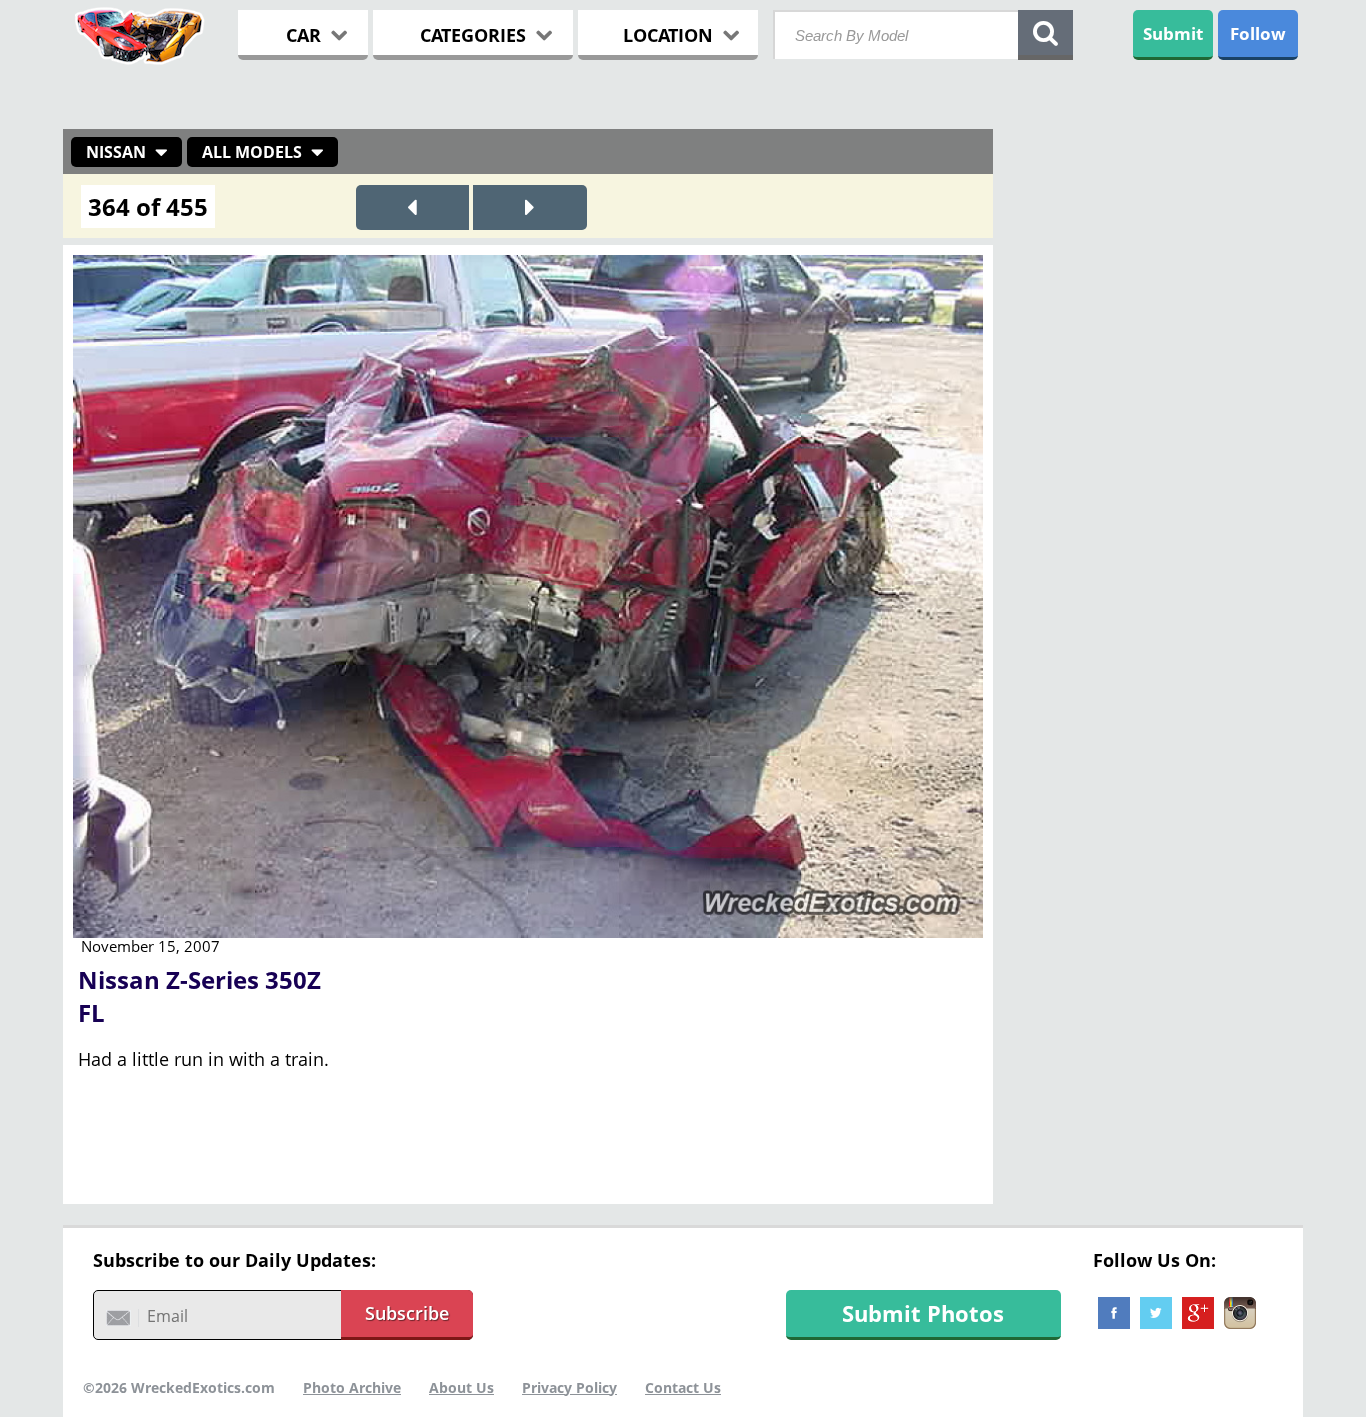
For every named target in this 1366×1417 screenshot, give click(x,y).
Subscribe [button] (407, 1313)
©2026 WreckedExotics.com (179, 1387)
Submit (1173, 33)
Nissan (116, 152)
